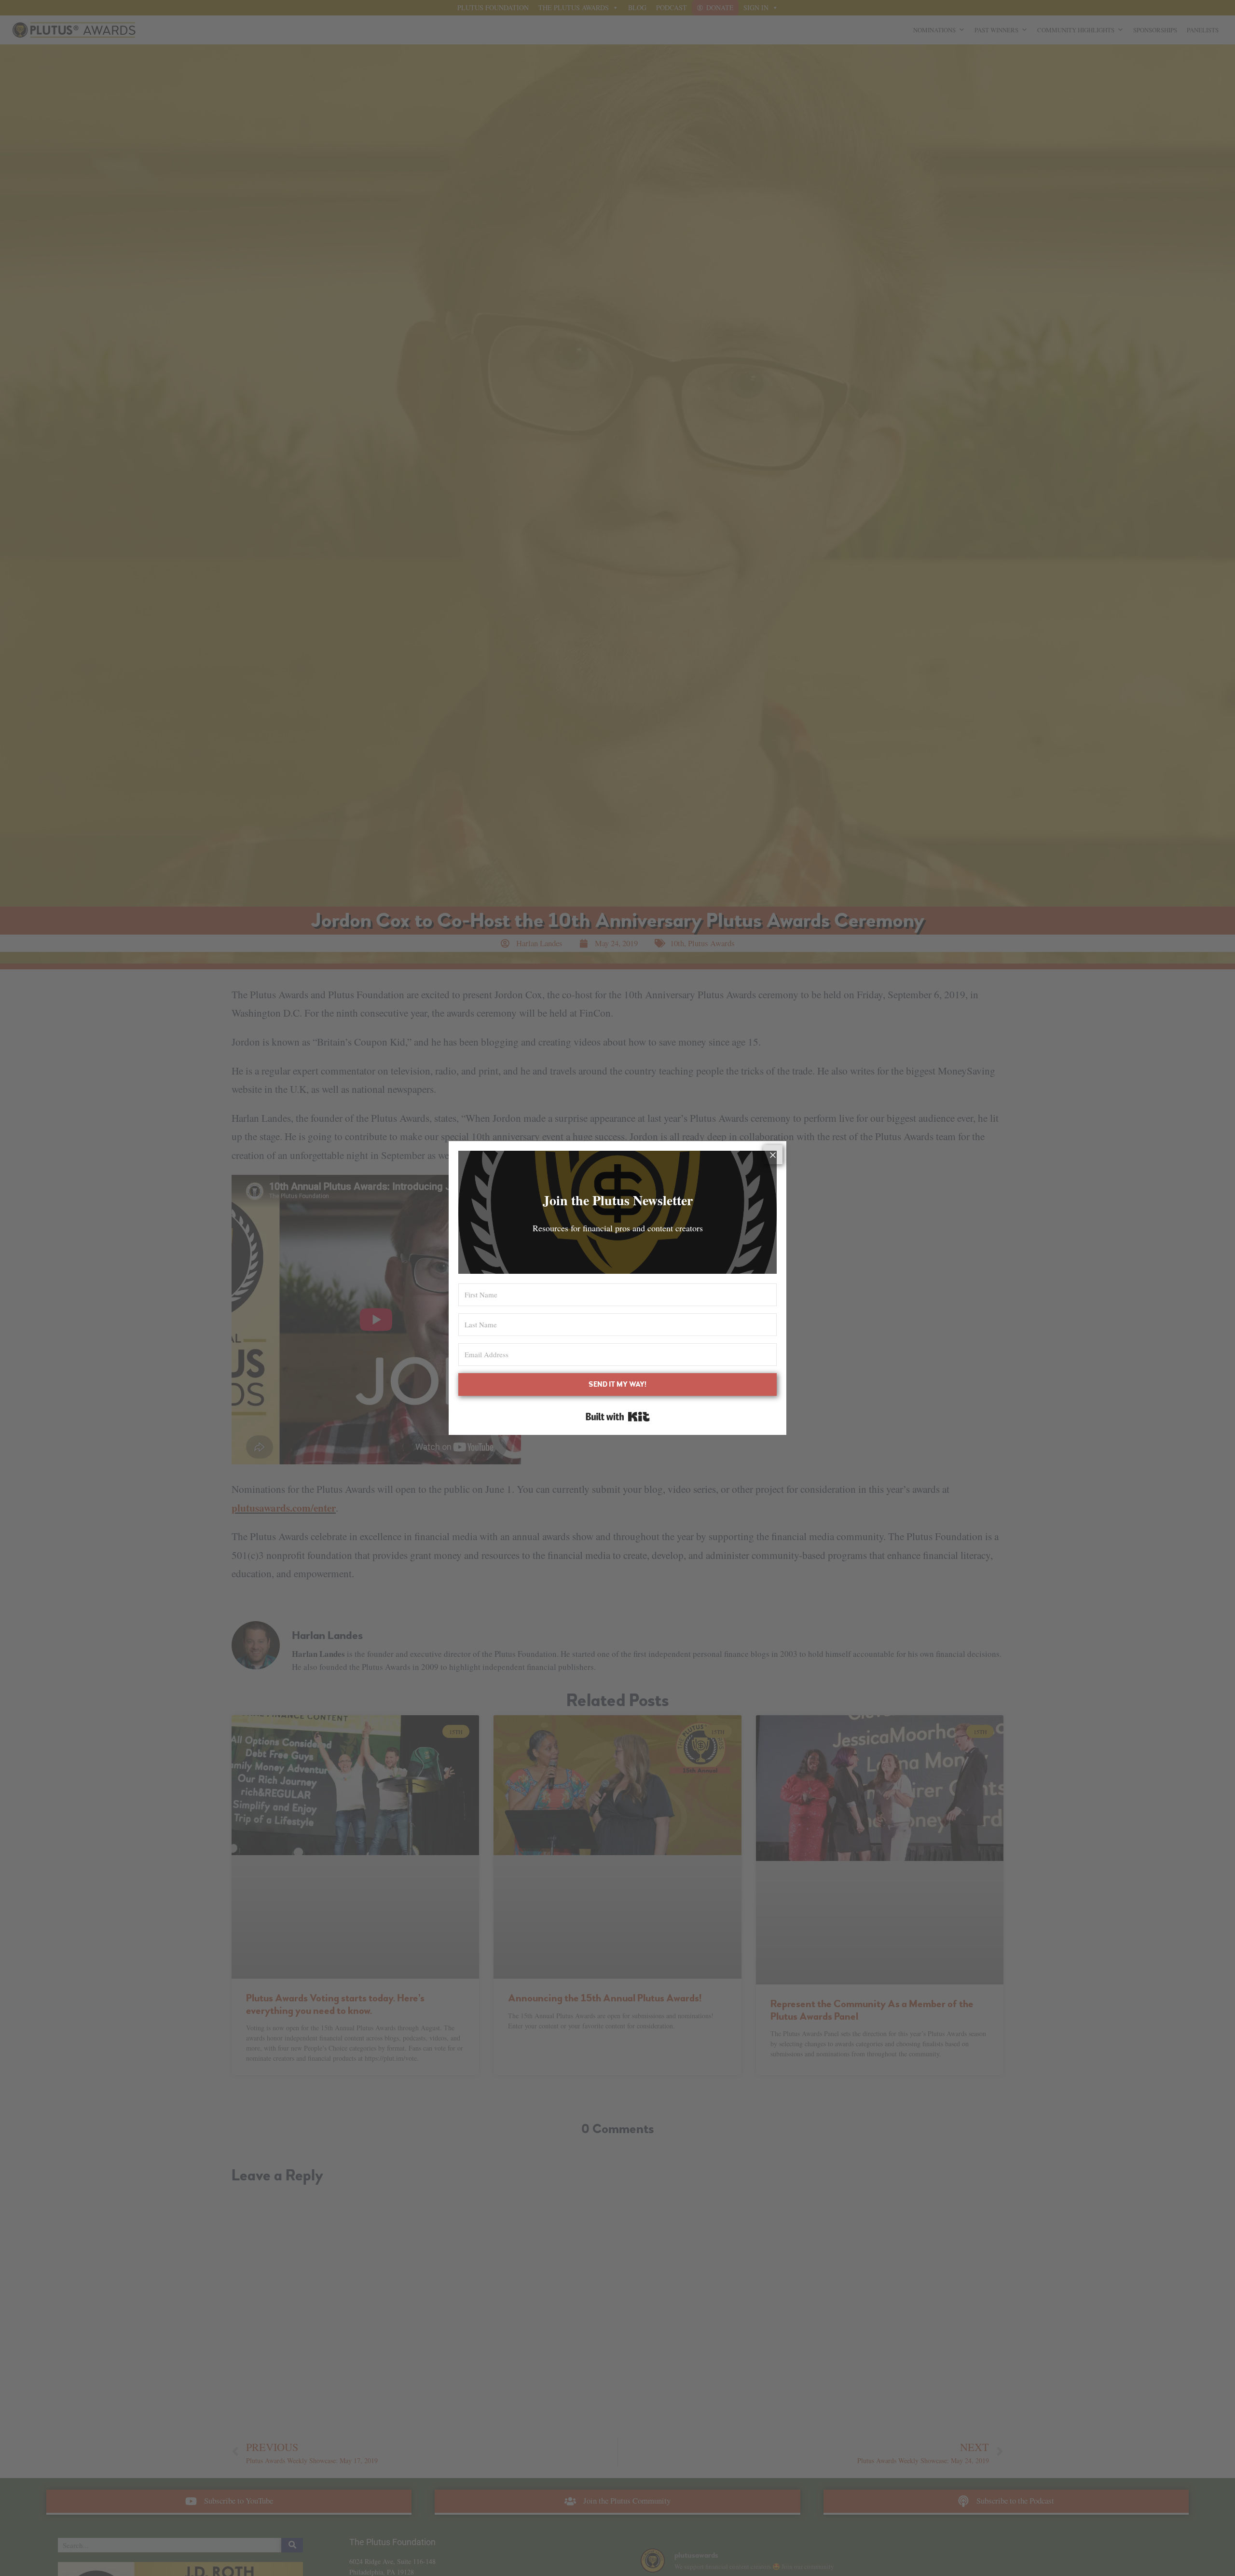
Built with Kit (618, 1417)
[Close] (773, 1155)
